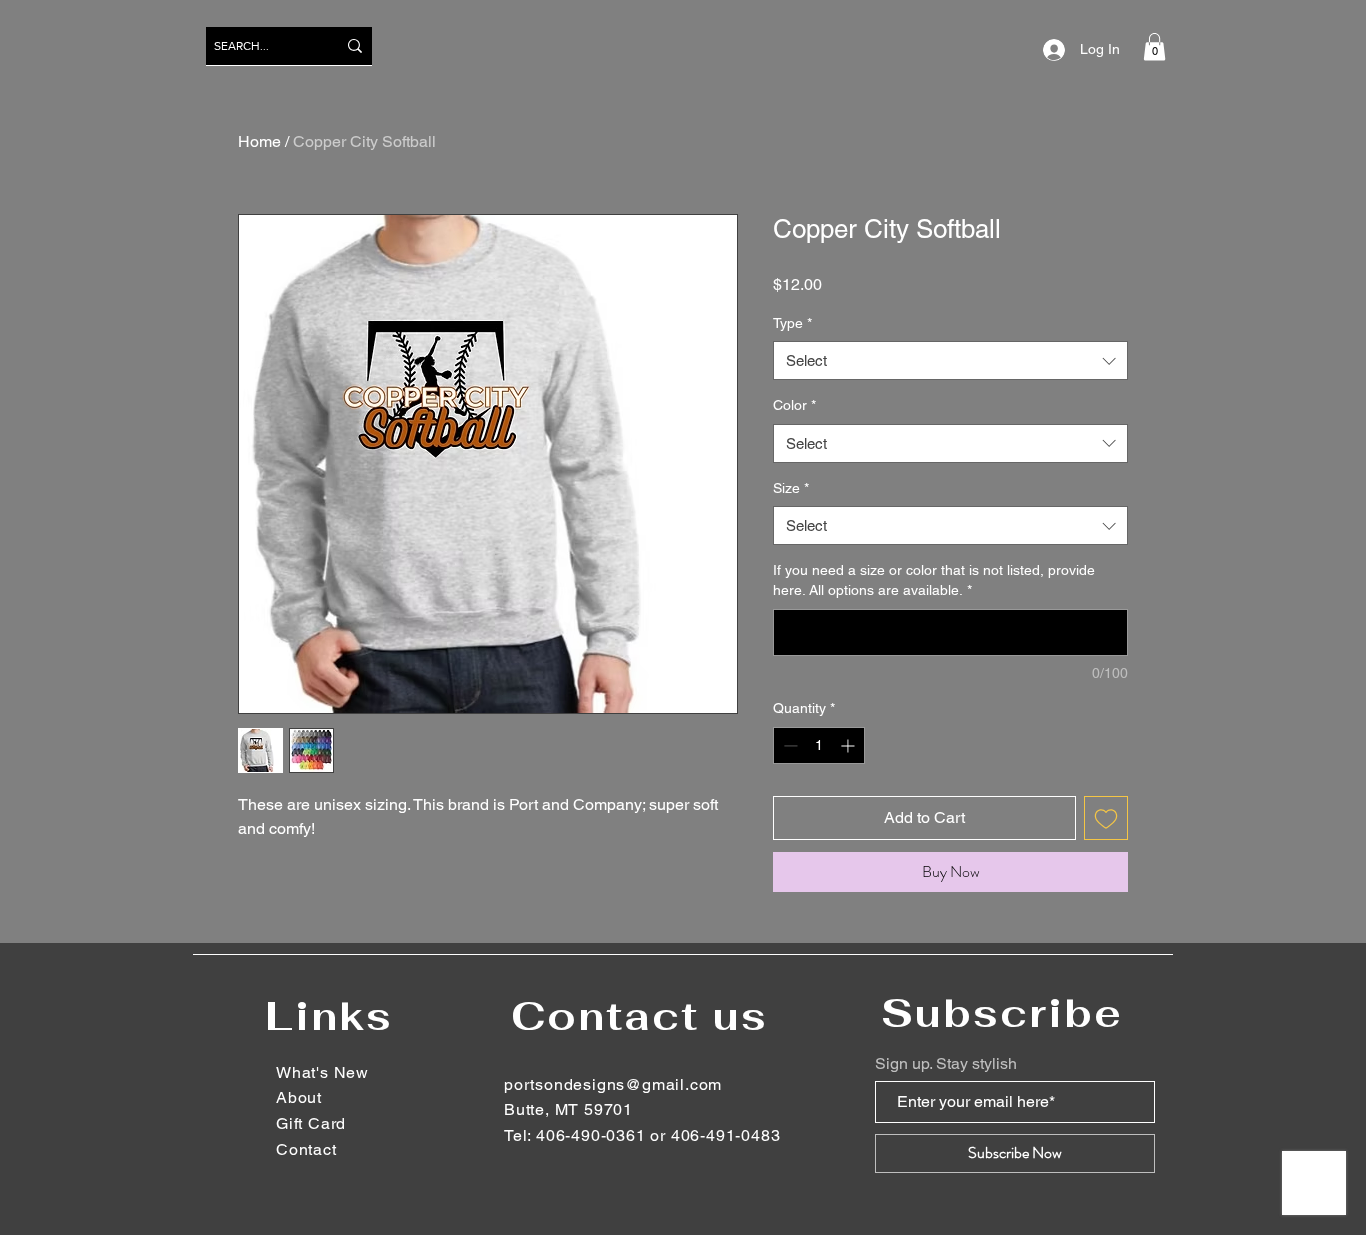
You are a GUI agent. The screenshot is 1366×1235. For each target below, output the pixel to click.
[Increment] (849, 745)
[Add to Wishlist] (1106, 818)
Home (259, 141)
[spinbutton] (819, 745)
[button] (1154, 46)
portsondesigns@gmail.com (613, 1084)
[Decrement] (788, 745)
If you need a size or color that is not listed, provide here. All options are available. (934, 580)
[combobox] (950, 360)
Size (791, 488)
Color (794, 405)
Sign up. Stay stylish (946, 1064)
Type (792, 323)
